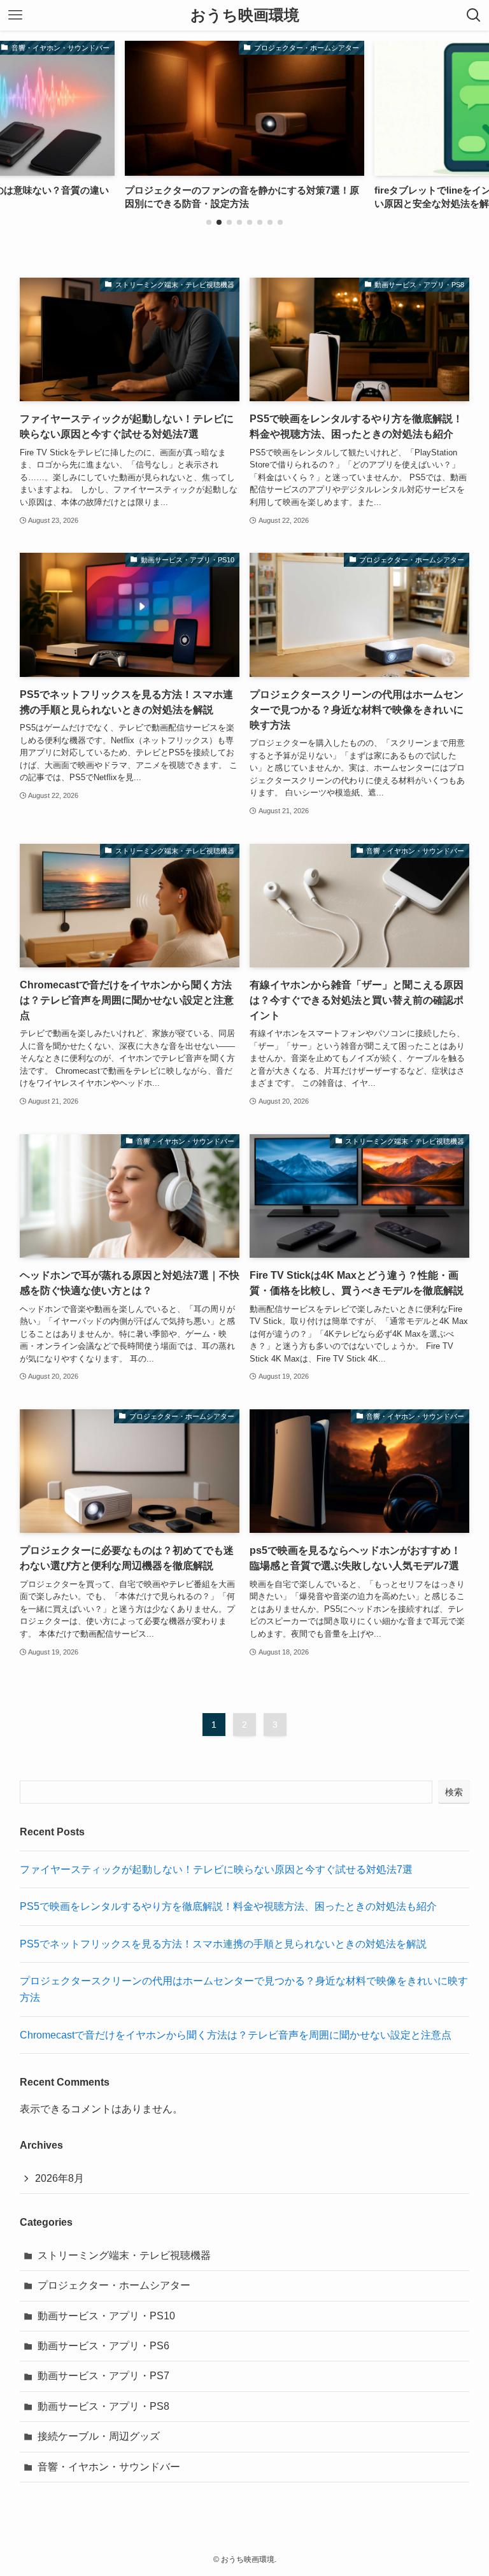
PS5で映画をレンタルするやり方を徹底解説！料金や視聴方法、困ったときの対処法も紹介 (228, 1906)
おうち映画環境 (245, 15)
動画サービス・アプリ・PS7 (103, 2376)
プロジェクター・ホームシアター (114, 2285)
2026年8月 (60, 2178)
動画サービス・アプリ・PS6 (103, 2346)
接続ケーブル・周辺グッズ (99, 2436)
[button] (209, 222)
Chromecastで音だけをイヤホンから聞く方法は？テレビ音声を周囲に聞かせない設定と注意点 (236, 2035)
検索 (454, 1792)
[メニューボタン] (15, 15)
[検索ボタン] (474, 15)
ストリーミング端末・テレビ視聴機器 (124, 2255)
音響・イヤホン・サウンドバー (109, 2467)
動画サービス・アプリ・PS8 (103, 2406)
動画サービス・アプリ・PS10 (106, 2316)
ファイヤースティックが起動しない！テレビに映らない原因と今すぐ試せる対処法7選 (216, 1869)
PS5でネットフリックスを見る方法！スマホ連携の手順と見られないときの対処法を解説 (223, 1944)
